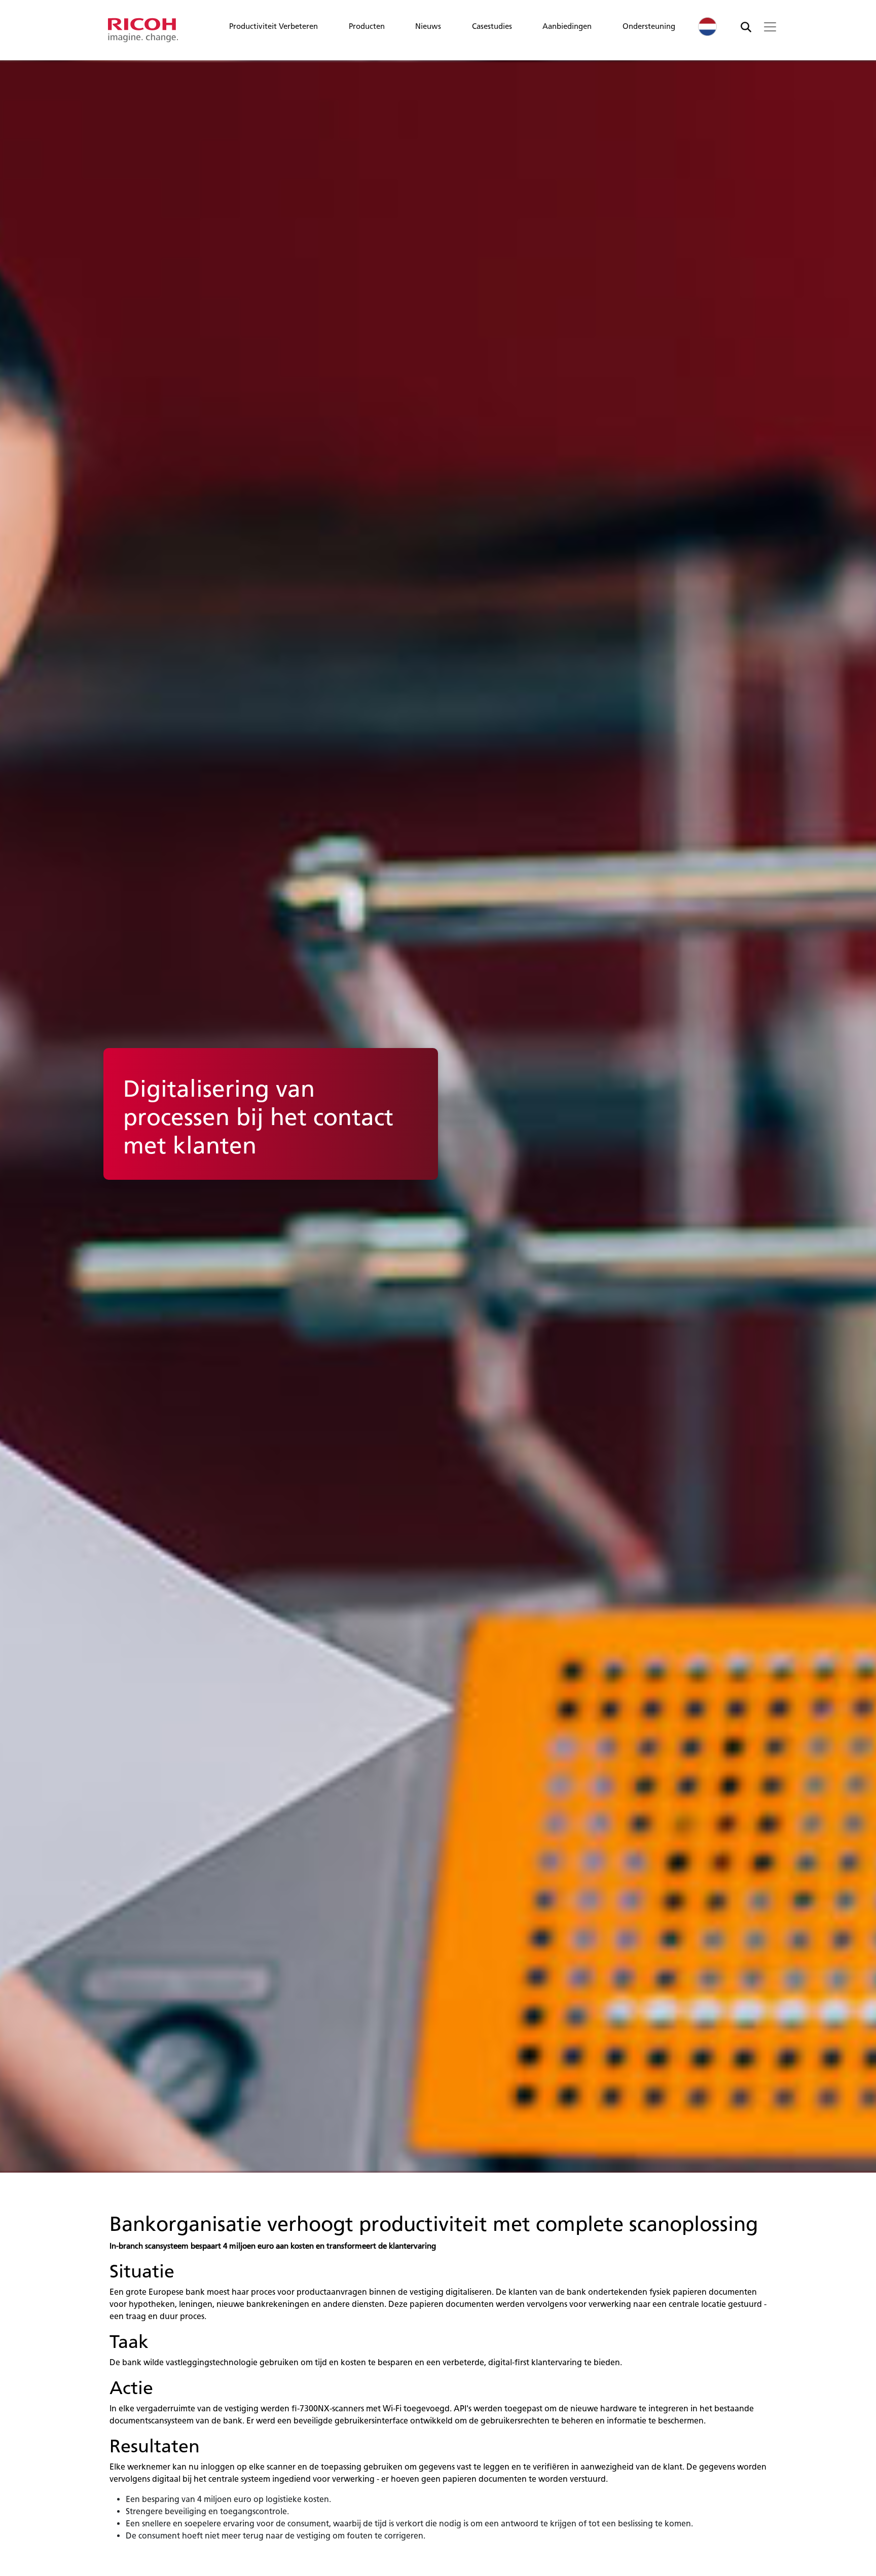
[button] (273, 29)
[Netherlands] (708, 27)
